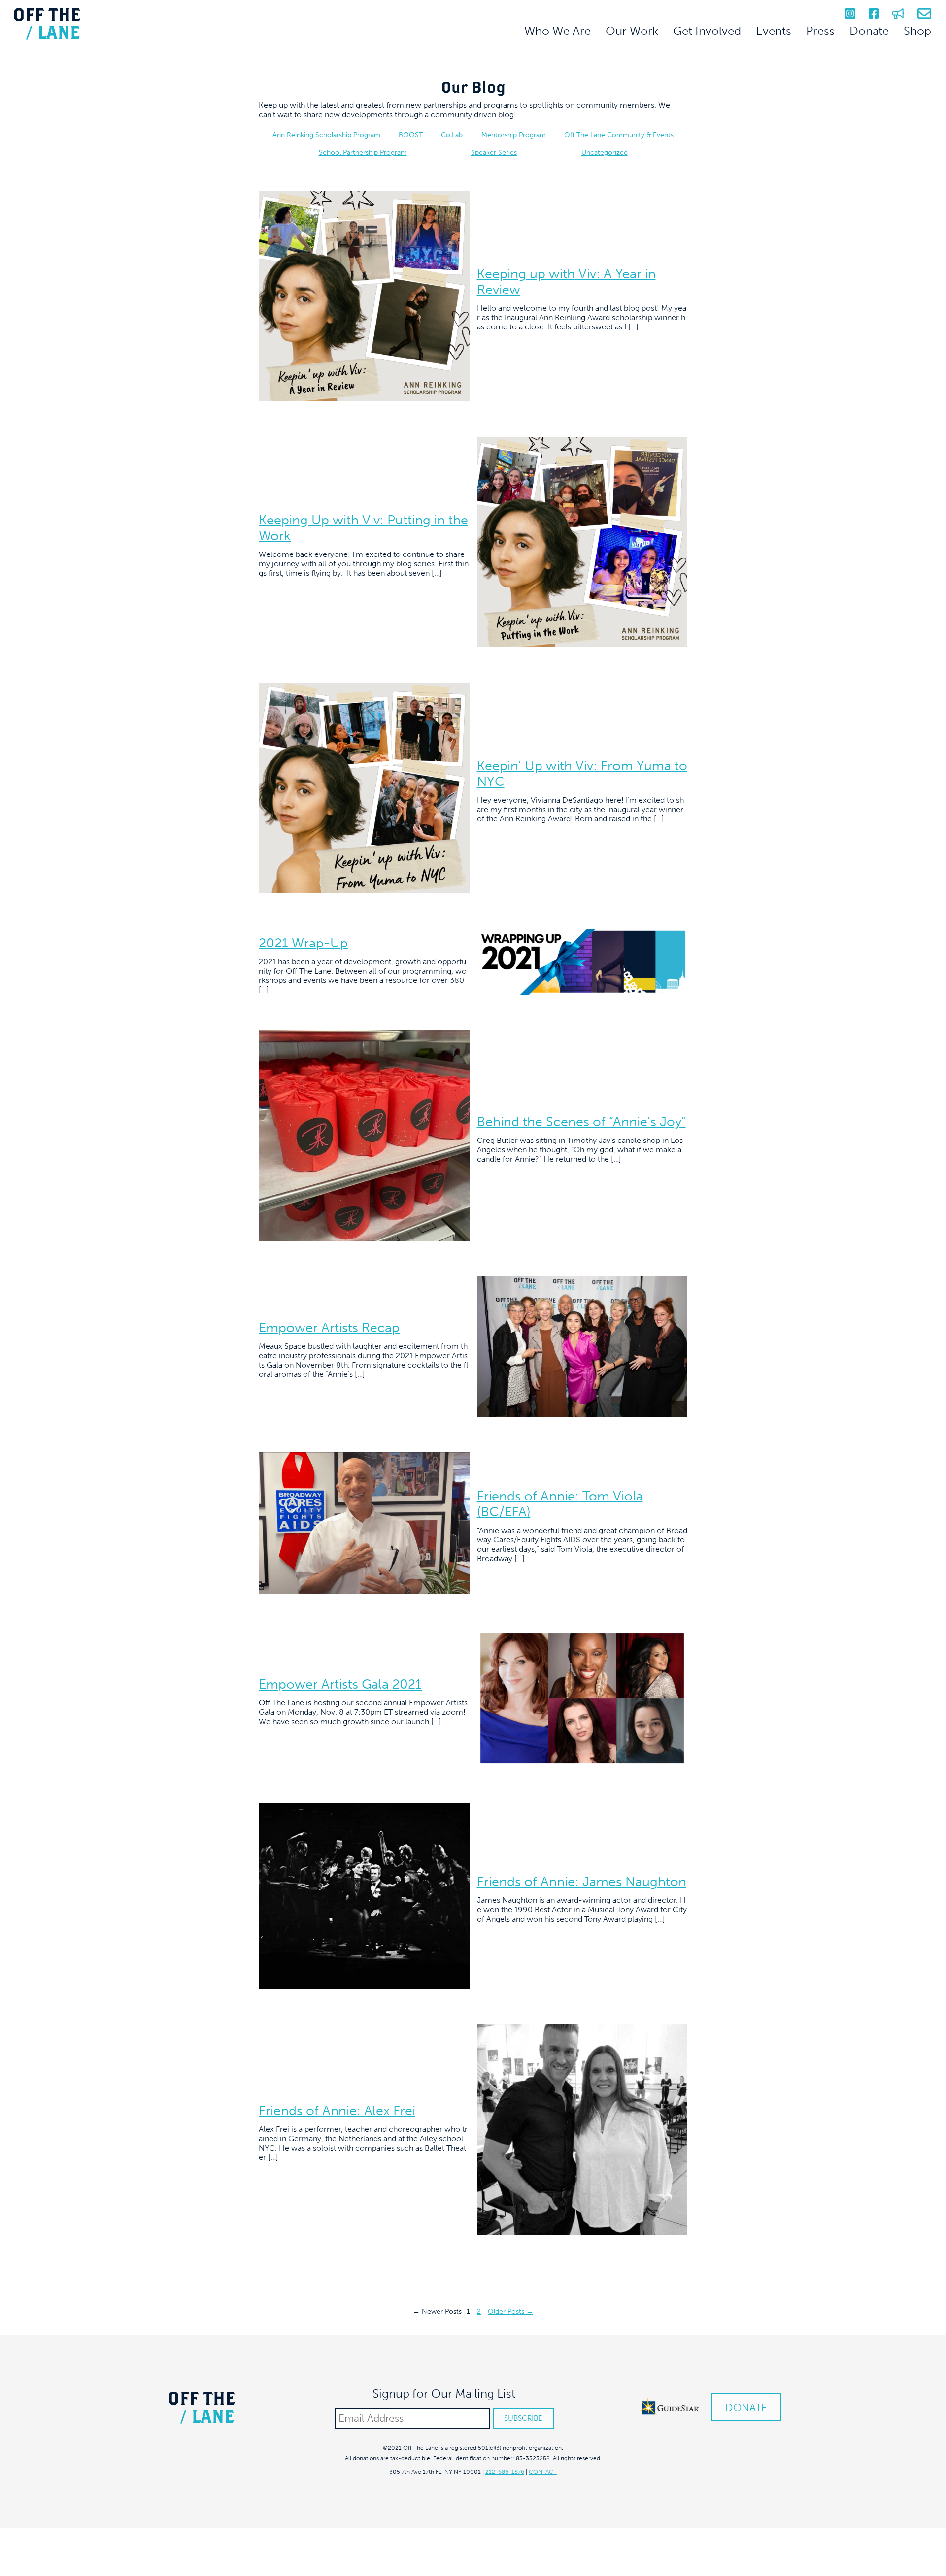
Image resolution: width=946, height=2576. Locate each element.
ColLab (452, 135)
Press (820, 31)
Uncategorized (605, 152)
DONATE (746, 2407)
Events (774, 31)
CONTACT (543, 2472)
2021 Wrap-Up (303, 943)
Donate (869, 31)
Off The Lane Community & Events (619, 135)
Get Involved (707, 31)
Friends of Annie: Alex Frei (337, 2111)
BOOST (411, 135)
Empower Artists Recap (329, 1328)
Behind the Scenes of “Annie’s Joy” (581, 1122)
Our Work (632, 31)
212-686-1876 (505, 2472)
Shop (917, 31)
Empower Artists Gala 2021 (340, 1684)
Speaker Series (494, 152)
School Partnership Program (363, 152)
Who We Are (557, 31)
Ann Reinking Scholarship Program (326, 135)
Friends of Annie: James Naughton (582, 1882)
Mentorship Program (514, 135)
